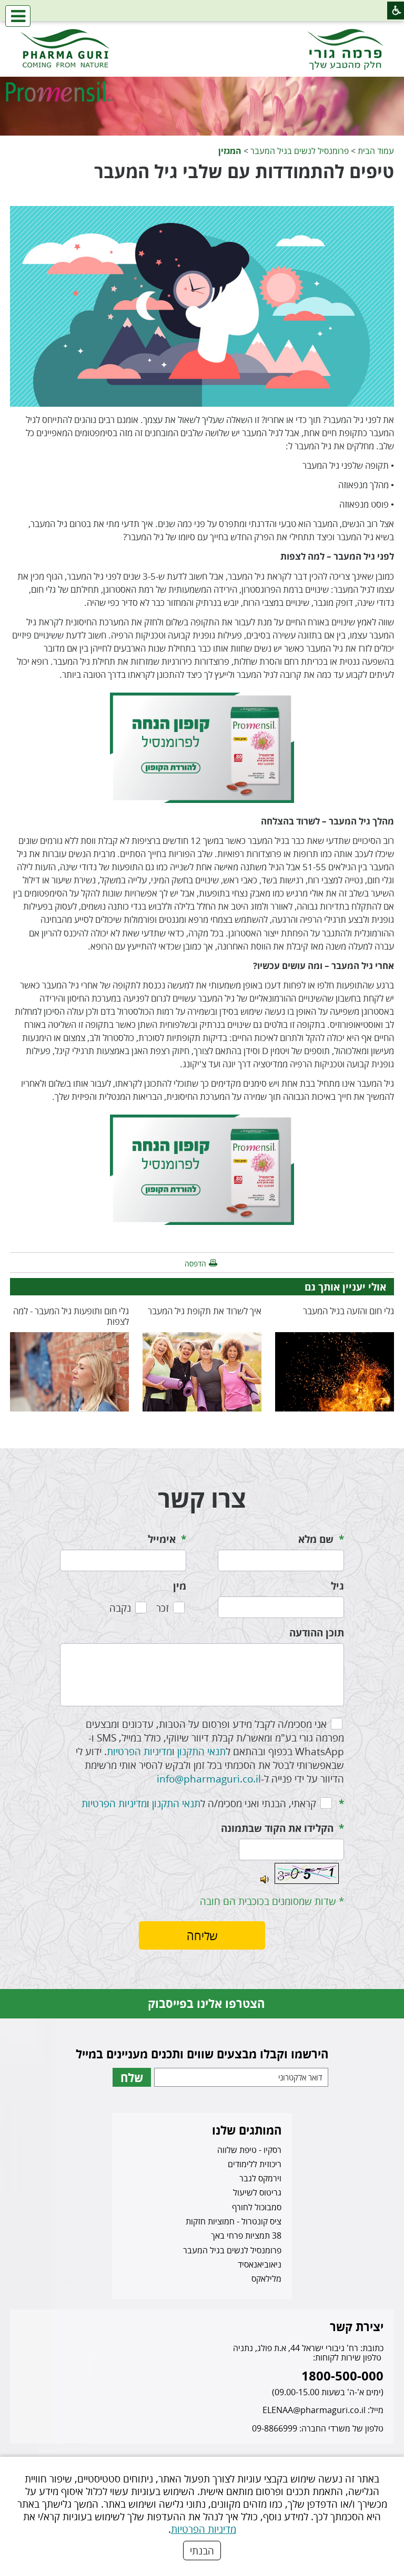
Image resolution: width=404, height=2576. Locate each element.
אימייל (162, 1539)
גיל (337, 1586)
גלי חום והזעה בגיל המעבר (349, 1311)
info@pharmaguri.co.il (209, 1779)
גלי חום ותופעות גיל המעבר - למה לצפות (71, 1316)
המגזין (230, 151)
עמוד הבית (376, 151)
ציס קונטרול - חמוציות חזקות (234, 2221)
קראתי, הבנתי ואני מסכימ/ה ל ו (199, 1803)
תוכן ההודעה (317, 1633)
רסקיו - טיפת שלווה (249, 2150)
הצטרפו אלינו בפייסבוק (206, 2003)
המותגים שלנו (247, 2130)
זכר (163, 1608)
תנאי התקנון (201, 1751)
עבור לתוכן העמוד (202, 31)
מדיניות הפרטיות (204, 2529)
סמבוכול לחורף (257, 2207)
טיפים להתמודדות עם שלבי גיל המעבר (244, 171)
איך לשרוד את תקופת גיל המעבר (205, 1311)
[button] (18, 16)
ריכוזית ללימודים (255, 2164)
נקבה (120, 1608)
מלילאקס (266, 2279)
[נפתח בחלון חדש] (202, 747)
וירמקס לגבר (260, 2178)
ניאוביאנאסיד (260, 2264)
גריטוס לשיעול (257, 2192)
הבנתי (202, 2551)
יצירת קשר (357, 2326)
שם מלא (316, 1539)
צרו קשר (202, 1498)
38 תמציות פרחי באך (246, 2235)
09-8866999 (275, 2428)
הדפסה (195, 1264)
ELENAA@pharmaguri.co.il (314, 2410)
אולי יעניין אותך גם (345, 1287)
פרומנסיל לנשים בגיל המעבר (300, 151)
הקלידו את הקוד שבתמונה (277, 1828)
